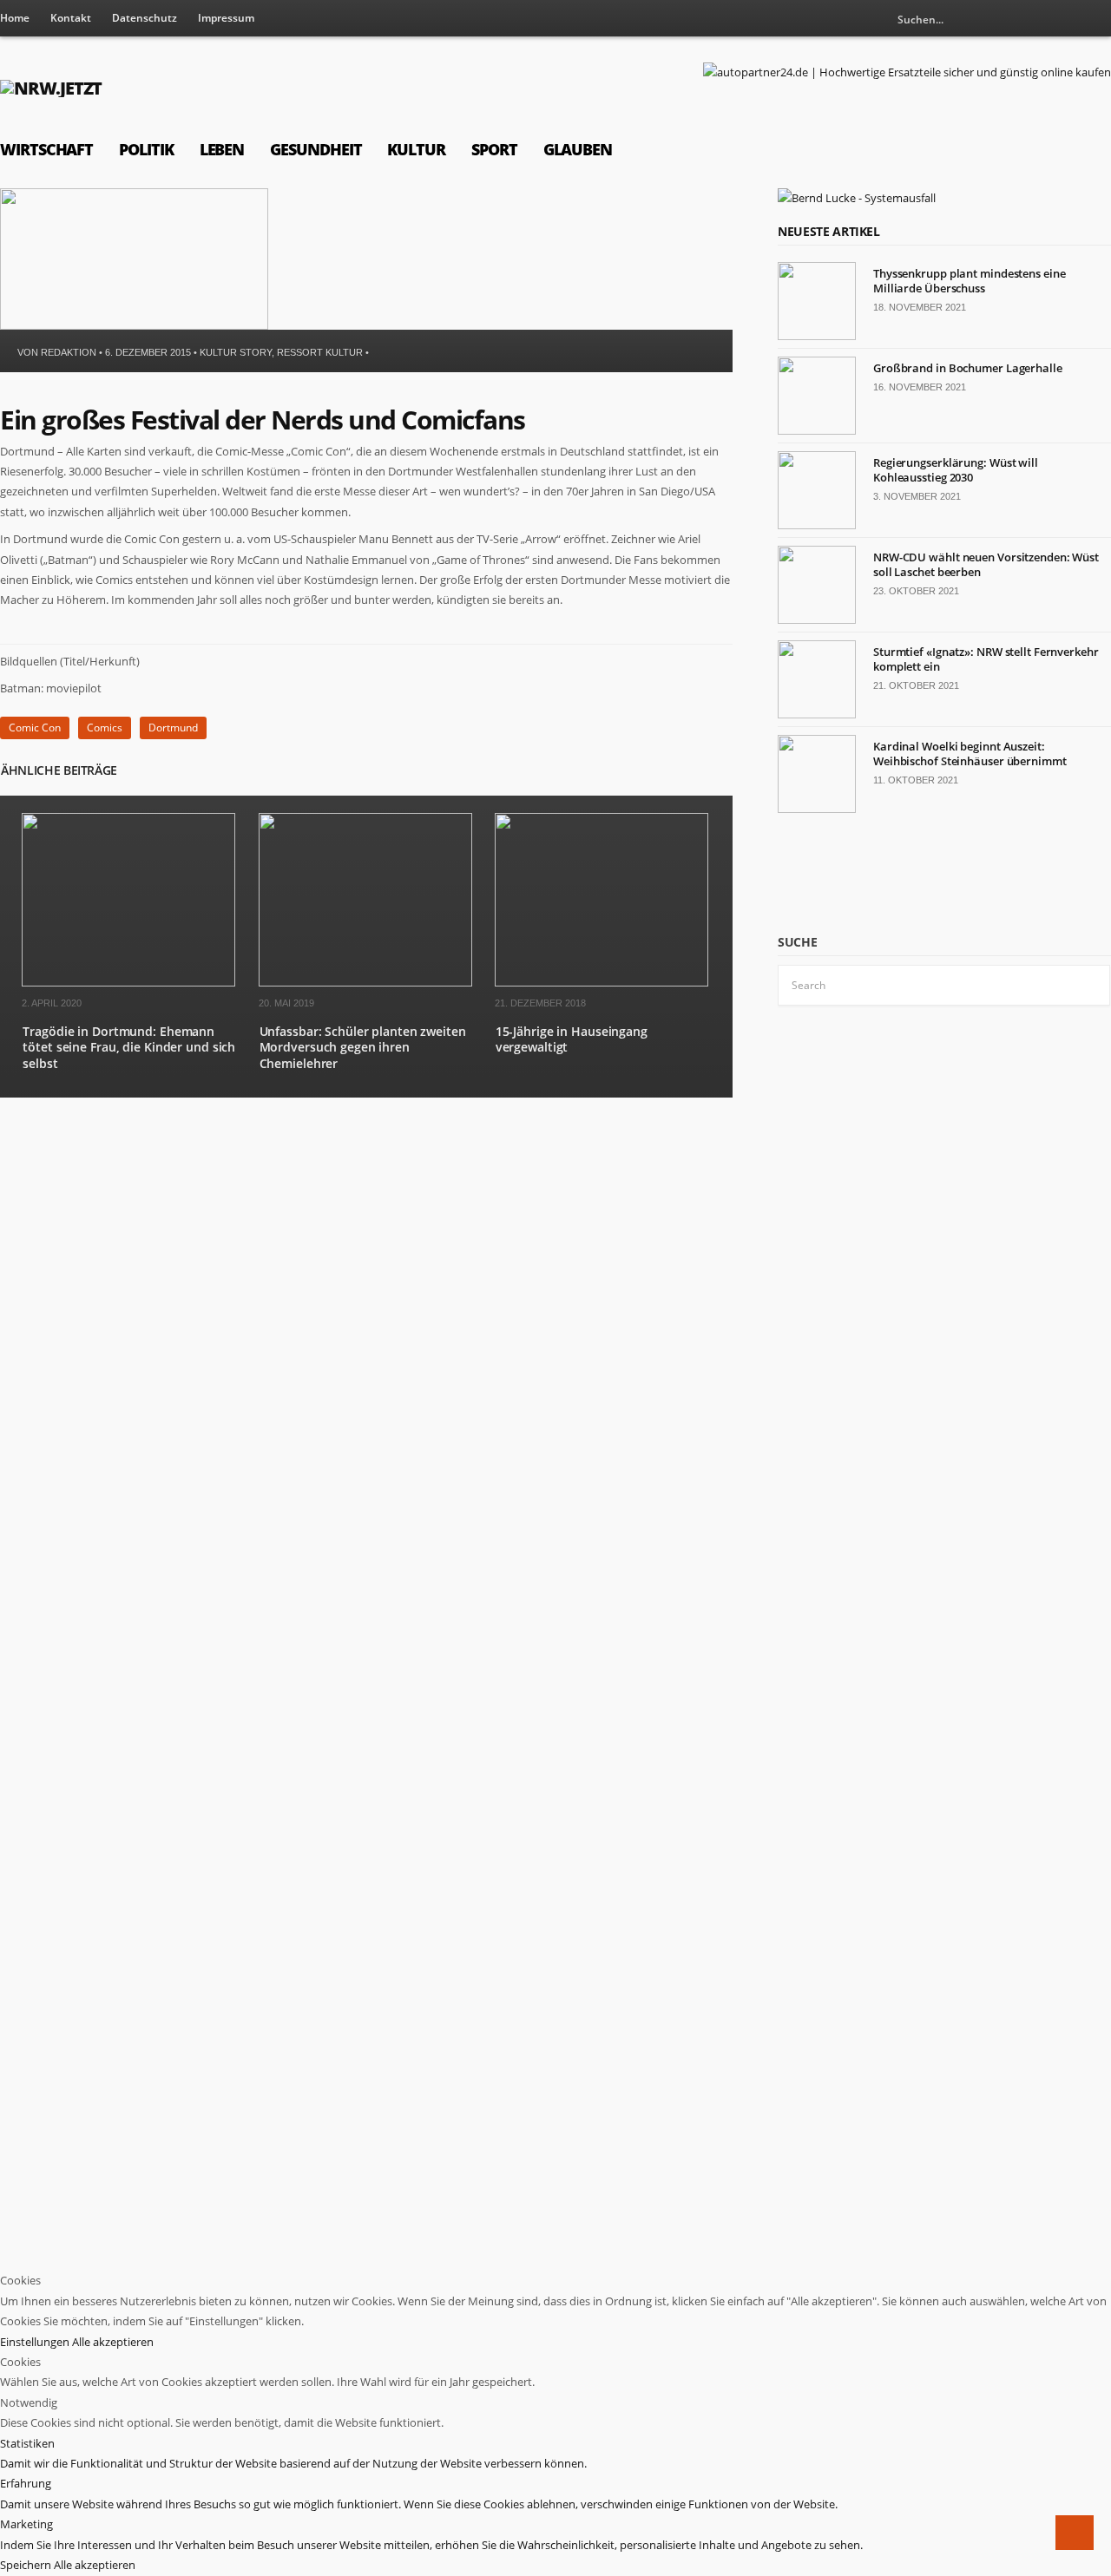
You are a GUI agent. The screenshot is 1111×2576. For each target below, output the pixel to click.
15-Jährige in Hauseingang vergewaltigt (572, 1039)
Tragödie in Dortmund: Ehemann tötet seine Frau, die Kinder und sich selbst (129, 1047)
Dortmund (173, 728)
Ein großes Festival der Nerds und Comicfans (263, 420)
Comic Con (35, 728)
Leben (222, 149)
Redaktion (69, 352)
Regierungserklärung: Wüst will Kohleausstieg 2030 (956, 470)
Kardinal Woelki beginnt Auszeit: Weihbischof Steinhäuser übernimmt (970, 754)
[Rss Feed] (1069, 19)
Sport (494, 149)
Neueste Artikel (829, 231)
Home (15, 18)
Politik (146, 149)
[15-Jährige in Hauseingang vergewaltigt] (602, 983)
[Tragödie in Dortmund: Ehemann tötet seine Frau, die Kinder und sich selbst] (128, 983)
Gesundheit (316, 149)
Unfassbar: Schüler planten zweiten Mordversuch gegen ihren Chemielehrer (363, 1047)
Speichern (27, 2565)
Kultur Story (236, 352)
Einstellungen (36, 2342)
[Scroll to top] (1075, 2533)
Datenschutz (145, 18)
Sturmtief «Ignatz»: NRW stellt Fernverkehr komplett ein (986, 659)
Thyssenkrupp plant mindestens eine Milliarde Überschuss (969, 281)
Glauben (578, 149)
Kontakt (71, 18)
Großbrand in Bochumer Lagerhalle (968, 368)
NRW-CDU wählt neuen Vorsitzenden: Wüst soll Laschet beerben (986, 564)
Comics (105, 728)
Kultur (416, 149)
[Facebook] (1098, 19)
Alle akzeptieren (113, 2342)
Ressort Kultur (320, 352)
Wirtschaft (46, 149)
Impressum (226, 18)
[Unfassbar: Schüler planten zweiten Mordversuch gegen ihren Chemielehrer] (365, 983)
